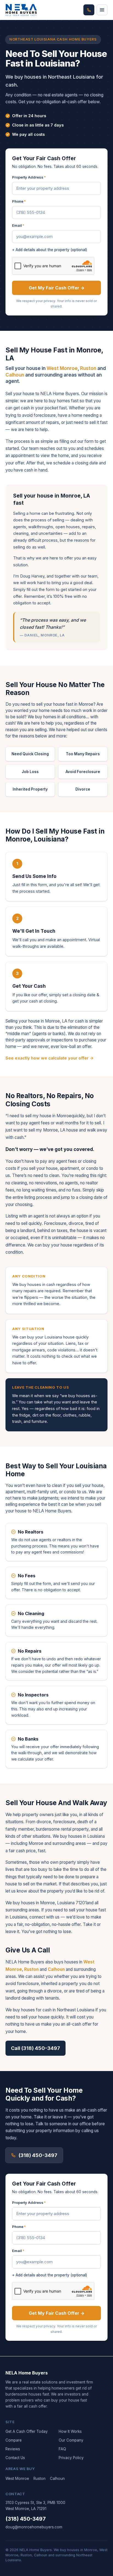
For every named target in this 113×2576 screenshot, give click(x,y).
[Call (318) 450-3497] (89, 10)
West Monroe (62, 368)
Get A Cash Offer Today (27, 2431)
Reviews (13, 2449)
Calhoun (15, 375)
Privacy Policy (71, 2458)
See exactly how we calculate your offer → (50, 1058)
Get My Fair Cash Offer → (57, 288)
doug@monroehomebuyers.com (34, 2527)
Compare (14, 2440)
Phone (19, 201)
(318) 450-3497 (38, 2155)
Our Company (71, 2440)
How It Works (70, 2431)
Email (18, 225)
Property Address (29, 177)
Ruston (88, 368)
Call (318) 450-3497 (36, 2048)
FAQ (62, 2449)
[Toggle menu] (102, 10)
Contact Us (15, 2458)
